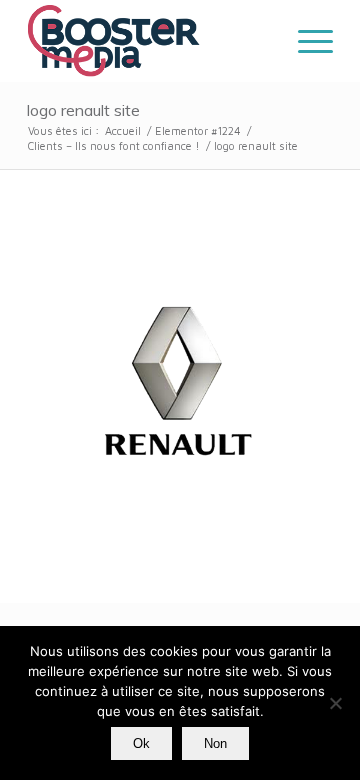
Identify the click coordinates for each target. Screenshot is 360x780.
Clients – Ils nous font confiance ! (114, 145)
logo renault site (83, 110)
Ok (141, 743)
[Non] (335, 703)
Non (215, 743)
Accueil (123, 130)
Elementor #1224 (198, 130)
